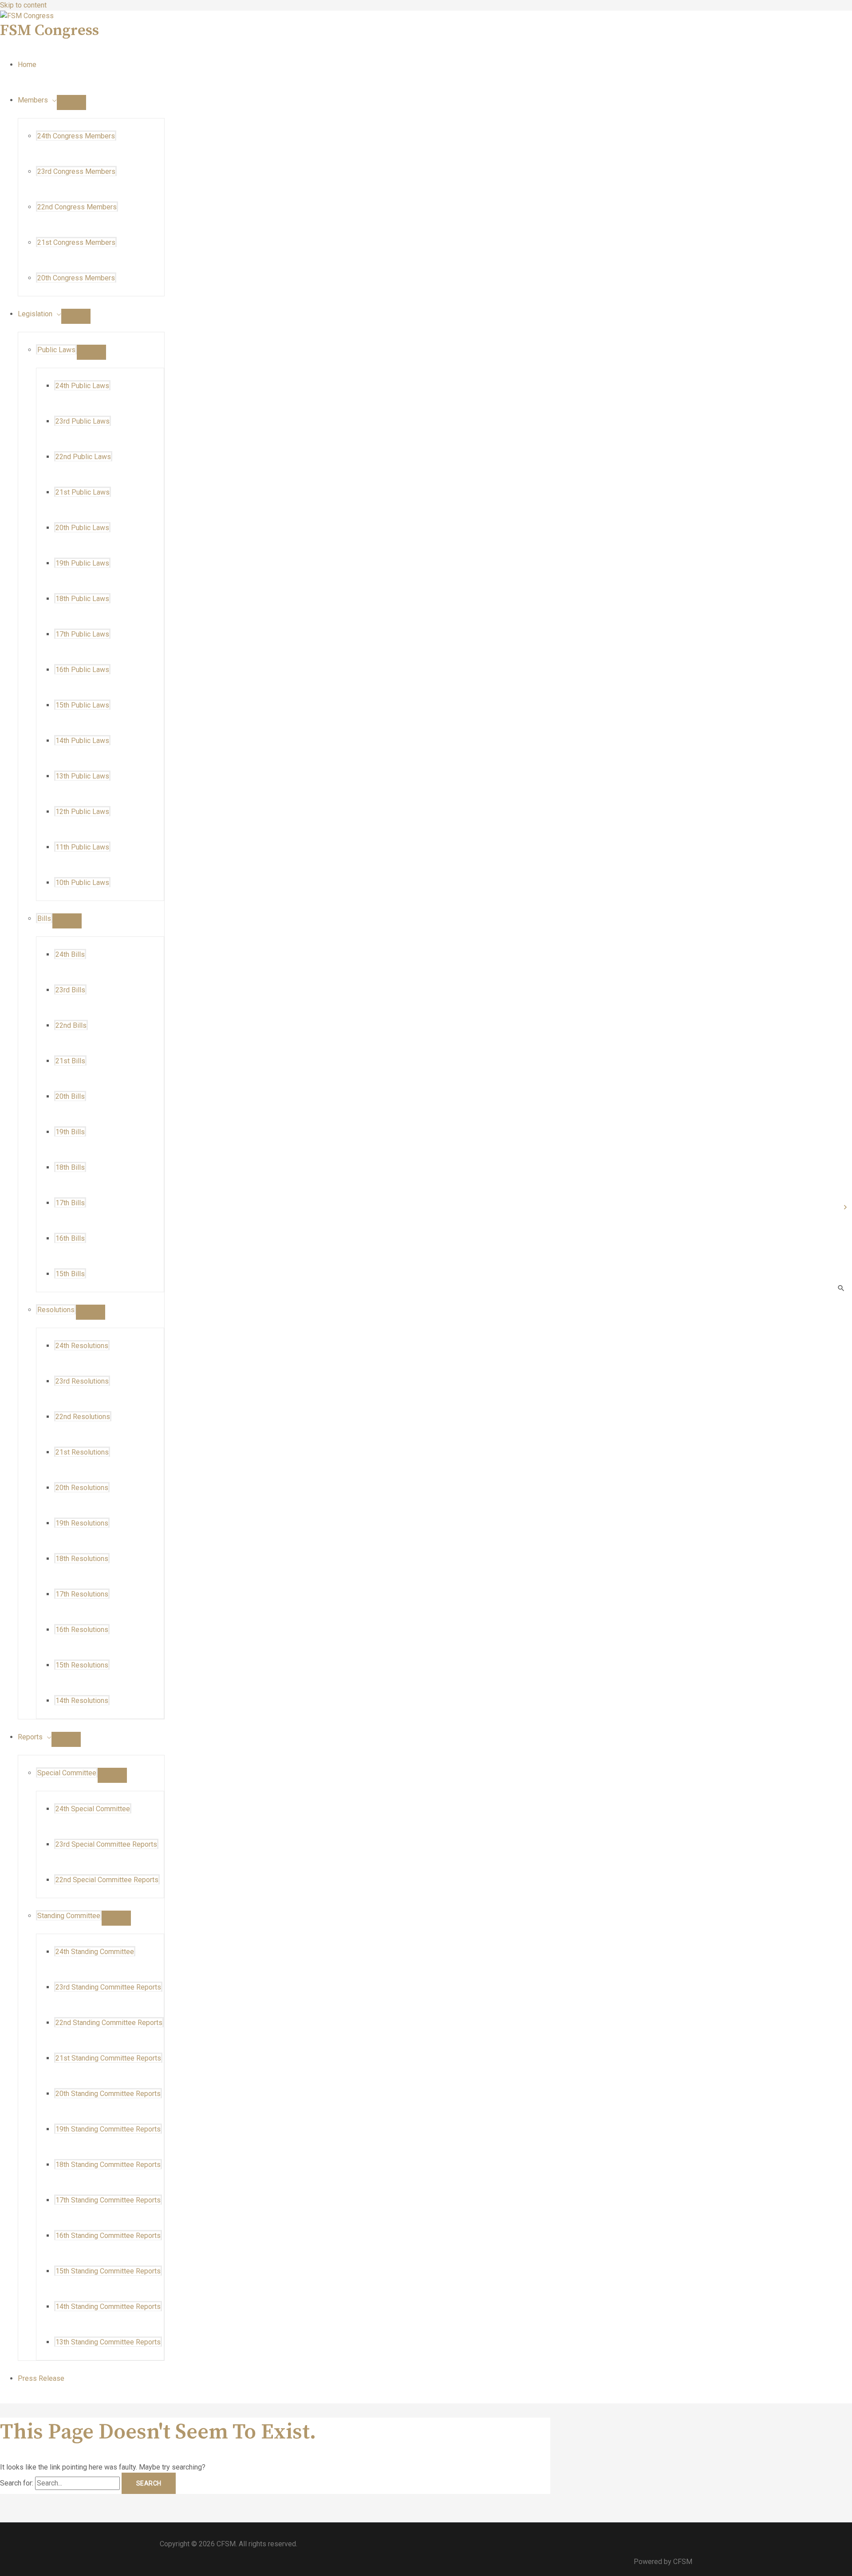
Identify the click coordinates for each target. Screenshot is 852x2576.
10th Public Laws (82, 883)
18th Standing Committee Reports (108, 2165)
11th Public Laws (82, 847)
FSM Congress (49, 31)
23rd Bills (70, 990)
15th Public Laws (82, 705)
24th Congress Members (76, 136)
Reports (30, 1737)
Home (27, 65)
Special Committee (67, 1773)
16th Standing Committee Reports (108, 2236)
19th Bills (70, 1132)
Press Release (41, 2378)
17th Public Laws (82, 634)
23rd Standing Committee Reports (108, 1987)
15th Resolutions (82, 1665)
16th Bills (70, 1238)
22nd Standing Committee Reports (109, 2023)
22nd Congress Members (77, 207)
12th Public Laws (82, 812)
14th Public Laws (82, 741)
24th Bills (70, 954)
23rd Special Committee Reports (106, 1844)
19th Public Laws (82, 563)
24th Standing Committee (95, 1952)
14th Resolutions (82, 1701)
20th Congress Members (76, 278)
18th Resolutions (82, 1559)
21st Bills (70, 1061)
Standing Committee (69, 1916)
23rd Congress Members (76, 171)
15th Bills (70, 1274)
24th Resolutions (82, 1346)
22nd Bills (71, 1025)
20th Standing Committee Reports (108, 2094)
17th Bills (70, 1203)
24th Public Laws (82, 386)
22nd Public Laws (83, 457)
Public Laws (56, 350)
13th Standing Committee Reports (108, 2342)
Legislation (35, 314)
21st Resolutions (82, 1452)
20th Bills (70, 1096)
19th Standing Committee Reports (108, 2129)
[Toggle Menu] (71, 102)
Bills (44, 918)
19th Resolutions (82, 1523)
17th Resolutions (82, 1594)
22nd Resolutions (83, 1417)
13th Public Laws (82, 776)
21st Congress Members (76, 242)
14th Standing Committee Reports (108, 2307)
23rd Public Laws (83, 421)
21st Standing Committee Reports (108, 2058)
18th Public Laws (82, 599)
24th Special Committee (93, 1809)
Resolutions (56, 1310)
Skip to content (23, 5)
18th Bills (70, 1167)
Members (33, 100)
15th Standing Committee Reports (108, 2271)
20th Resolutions (82, 1488)
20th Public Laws (82, 528)
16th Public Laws (82, 670)
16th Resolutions (82, 1630)
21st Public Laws (83, 492)
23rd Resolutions (82, 1381)
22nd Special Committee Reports (107, 1880)
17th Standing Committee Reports (108, 2200)
